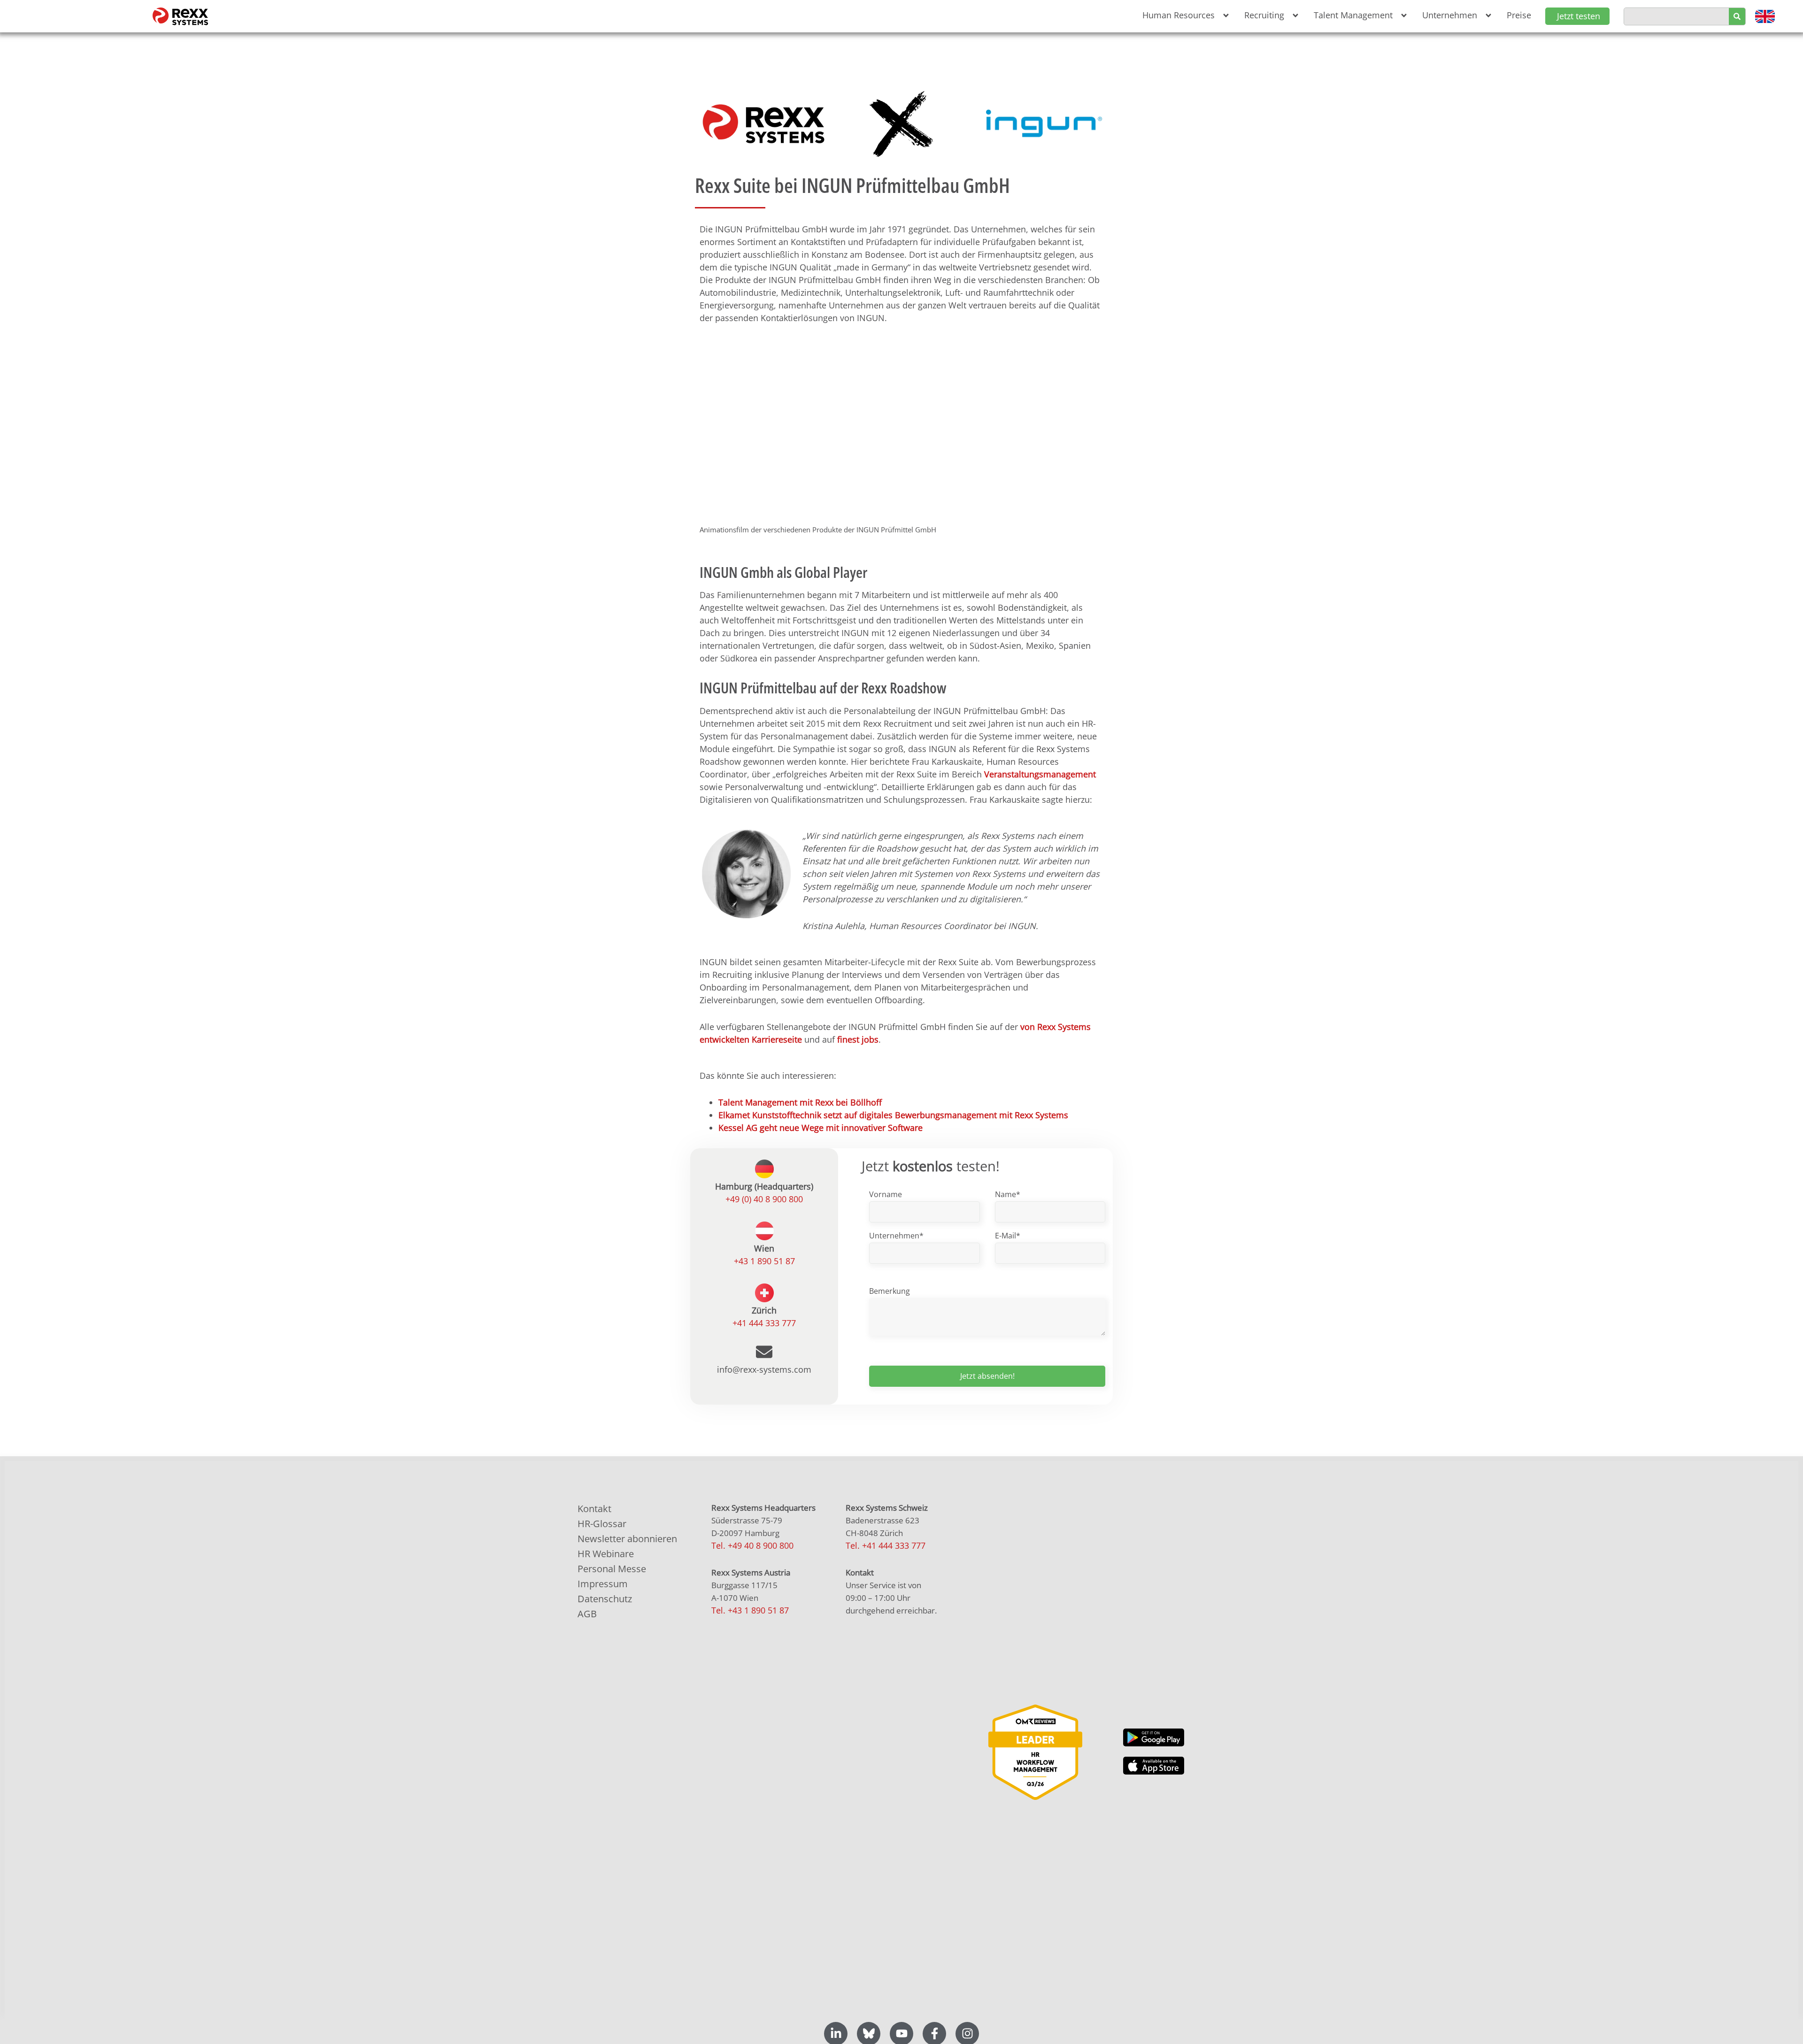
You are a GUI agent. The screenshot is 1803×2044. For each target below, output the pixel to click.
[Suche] (1737, 16)
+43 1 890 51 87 (764, 1261)
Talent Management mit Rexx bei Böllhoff (800, 1102)
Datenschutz (605, 1599)
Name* (1008, 1194)
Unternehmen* (896, 1236)
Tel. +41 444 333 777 (886, 1545)
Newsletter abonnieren (627, 1539)
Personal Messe (612, 1569)
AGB (587, 1614)
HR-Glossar (602, 1524)
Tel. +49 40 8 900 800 (752, 1545)
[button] (1184, 15)
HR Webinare (606, 1554)
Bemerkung (890, 1291)
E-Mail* (1008, 1236)
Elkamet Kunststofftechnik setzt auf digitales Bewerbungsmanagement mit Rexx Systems (893, 1115)
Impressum (603, 1584)
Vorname (886, 1194)
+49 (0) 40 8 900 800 (764, 1199)
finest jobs (858, 1039)
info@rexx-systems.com (764, 1369)
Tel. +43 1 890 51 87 (750, 1610)
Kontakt (594, 1509)
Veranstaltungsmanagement (1040, 774)
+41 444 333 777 (764, 1323)
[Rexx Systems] (1035, 1752)
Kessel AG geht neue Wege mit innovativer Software (821, 1128)
